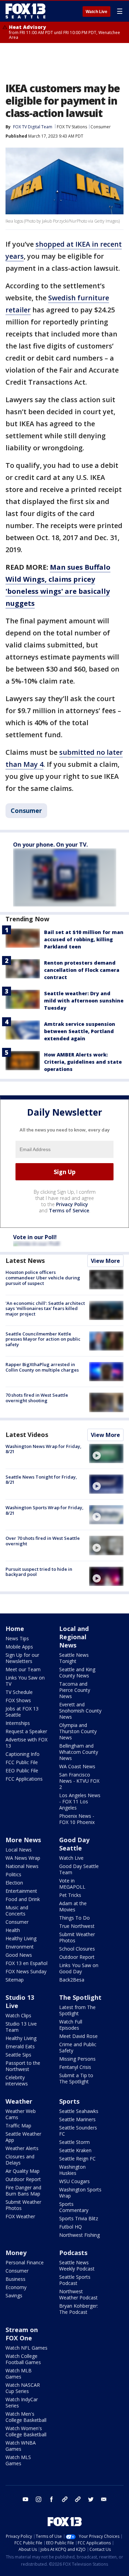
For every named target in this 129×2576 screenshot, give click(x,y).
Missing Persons (77, 2059)
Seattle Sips (18, 2055)
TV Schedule (19, 1692)
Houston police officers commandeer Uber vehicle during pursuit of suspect (43, 1278)
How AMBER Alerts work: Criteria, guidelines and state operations (83, 1062)
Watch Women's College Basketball (26, 2431)
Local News (19, 1850)
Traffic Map (18, 2126)
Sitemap (15, 1980)
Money (16, 2253)
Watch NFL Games (26, 2348)
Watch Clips (18, 2015)
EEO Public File (22, 1770)
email (104, 2499)
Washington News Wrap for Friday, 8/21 (44, 1449)
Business (15, 2279)
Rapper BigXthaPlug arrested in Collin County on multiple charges (42, 1367)
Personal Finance (25, 2262)
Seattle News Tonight (74, 1658)
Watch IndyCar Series (22, 2402)
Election (14, 1883)
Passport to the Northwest (23, 2066)
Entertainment (21, 1891)
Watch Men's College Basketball (26, 2417)
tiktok (65, 2499)
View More (105, 1261)
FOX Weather (20, 2216)
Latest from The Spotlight (77, 2010)
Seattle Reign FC (77, 2159)
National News (22, 1866)
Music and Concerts (17, 1910)
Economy (16, 2287)
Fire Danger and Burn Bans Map (23, 2191)
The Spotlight (80, 1997)
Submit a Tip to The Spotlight (76, 2078)
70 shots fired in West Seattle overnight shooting (37, 1398)
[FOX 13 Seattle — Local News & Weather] (25, 11)
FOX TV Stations (72, 127)
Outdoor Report (77, 1957)
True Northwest (77, 1926)
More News (23, 1840)
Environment (20, 1947)
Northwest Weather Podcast (78, 2294)
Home (15, 1629)
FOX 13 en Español (26, 1963)
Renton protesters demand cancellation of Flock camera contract (82, 970)
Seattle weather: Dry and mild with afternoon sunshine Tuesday (84, 1001)
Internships (18, 1723)
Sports (69, 2101)
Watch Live (96, 12)
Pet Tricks (70, 1895)
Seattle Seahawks (79, 2111)
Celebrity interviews (17, 2080)
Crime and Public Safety (78, 2047)
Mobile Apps (19, 1647)
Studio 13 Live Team (21, 2027)
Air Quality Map (23, 2171)
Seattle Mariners (77, 2119)
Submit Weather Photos (77, 1937)
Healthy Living (21, 1938)
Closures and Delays (20, 2160)
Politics (13, 1874)
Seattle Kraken (75, 2150)
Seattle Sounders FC (78, 2131)
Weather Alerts (22, 2148)
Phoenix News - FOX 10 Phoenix (77, 1819)
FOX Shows (18, 1700)
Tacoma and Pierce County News (75, 1690)
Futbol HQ (71, 2227)
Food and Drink (23, 1899)
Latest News (25, 1260)
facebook (52, 2499)
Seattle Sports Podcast (75, 2280)
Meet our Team (23, 1669)
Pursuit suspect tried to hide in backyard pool (39, 1572)
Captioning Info (23, 1754)
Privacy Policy (72, 1204)
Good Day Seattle (74, 1844)
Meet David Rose (78, 2036)
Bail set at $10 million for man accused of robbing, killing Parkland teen (84, 939)
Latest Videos (27, 1435)
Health (13, 1930)
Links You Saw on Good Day (79, 1968)
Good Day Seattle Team (79, 1869)
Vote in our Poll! (35, 1237)
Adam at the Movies (73, 1906)
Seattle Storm (74, 2142)
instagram (39, 2499)
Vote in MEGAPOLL (72, 1884)
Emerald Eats (20, 2046)
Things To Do (74, 1918)
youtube (25, 2499)
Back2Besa (72, 1980)
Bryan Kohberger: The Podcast (79, 2309)
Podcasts (73, 2253)
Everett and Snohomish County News (80, 1711)
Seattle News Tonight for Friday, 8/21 (41, 1480)
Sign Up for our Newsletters (22, 1658)
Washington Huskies (72, 2170)
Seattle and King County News (77, 1672)
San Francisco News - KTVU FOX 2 (79, 1781)
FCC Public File (22, 1762)
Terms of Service (69, 1210)
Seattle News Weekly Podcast (77, 2266)
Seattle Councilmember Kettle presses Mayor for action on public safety (43, 1339)
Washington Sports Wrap (80, 2193)
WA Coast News (77, 1766)
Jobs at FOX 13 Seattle (22, 1712)
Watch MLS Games (18, 2460)
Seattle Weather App (23, 2137)
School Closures (77, 1949)
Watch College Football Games (23, 2359)
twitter (91, 2499)
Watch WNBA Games (21, 2446)
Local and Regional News (74, 1637)
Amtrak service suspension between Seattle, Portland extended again (80, 1031)
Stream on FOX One (22, 2334)
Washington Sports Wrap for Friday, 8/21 (45, 1510)
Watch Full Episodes (71, 2025)
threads (78, 2499)
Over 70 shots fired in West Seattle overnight (43, 1541)
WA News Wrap (23, 1858)
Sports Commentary (74, 2207)
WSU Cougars (74, 2181)
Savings (14, 2295)
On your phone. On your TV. (50, 845)
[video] (106, 1453)
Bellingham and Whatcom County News (79, 1752)
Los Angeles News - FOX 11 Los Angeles (80, 1801)
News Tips (17, 1638)
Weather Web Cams (21, 2114)
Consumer (101, 127)
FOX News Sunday (26, 1971)
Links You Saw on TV (25, 1681)
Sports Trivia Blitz (79, 2218)
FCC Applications (24, 1779)
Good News (19, 1955)
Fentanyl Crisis (75, 2067)
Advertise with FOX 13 (26, 1743)
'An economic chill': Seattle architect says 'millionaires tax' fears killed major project (45, 1308)
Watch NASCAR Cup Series (23, 2388)
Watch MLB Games (19, 2374)
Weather (19, 2101)
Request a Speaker (26, 1731)
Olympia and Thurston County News (78, 1731)
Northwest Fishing (79, 2235)
